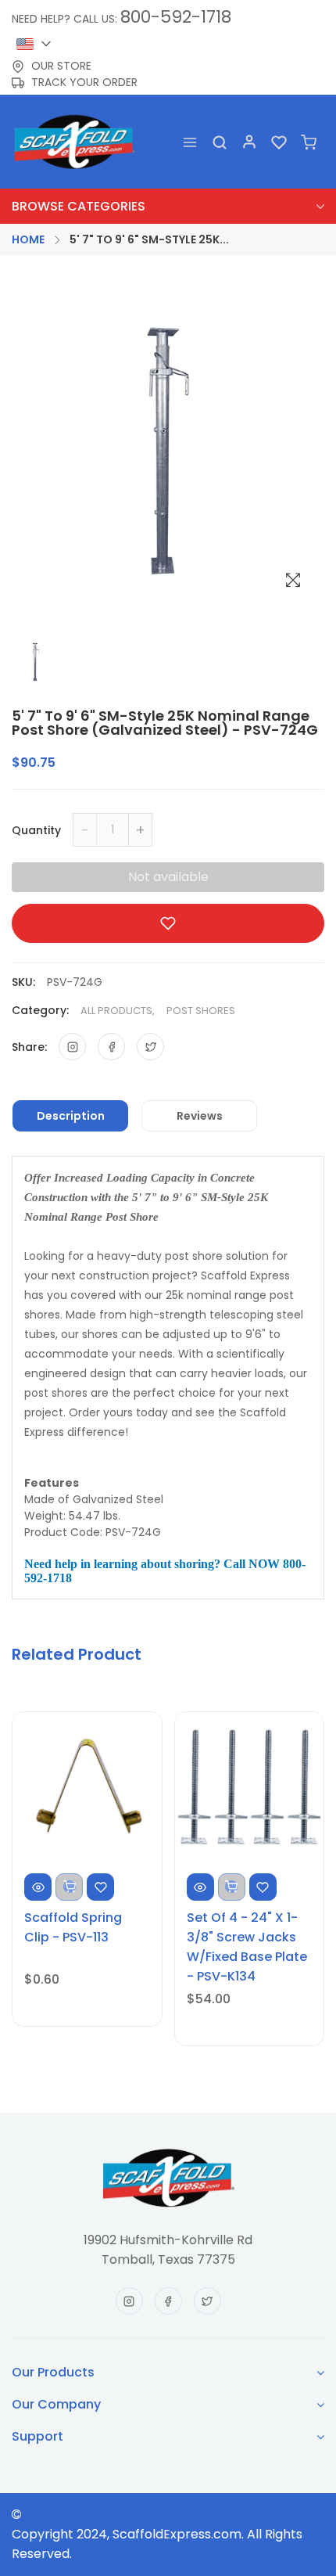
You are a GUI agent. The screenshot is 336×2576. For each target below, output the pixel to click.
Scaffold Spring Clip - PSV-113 (73, 1927)
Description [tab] (71, 1116)
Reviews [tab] (200, 1116)
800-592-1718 (176, 17)
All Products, (118, 1011)
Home (28, 239)
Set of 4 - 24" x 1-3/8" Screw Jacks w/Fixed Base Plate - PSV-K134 (247, 1947)
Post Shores (201, 1011)
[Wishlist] (279, 141)
